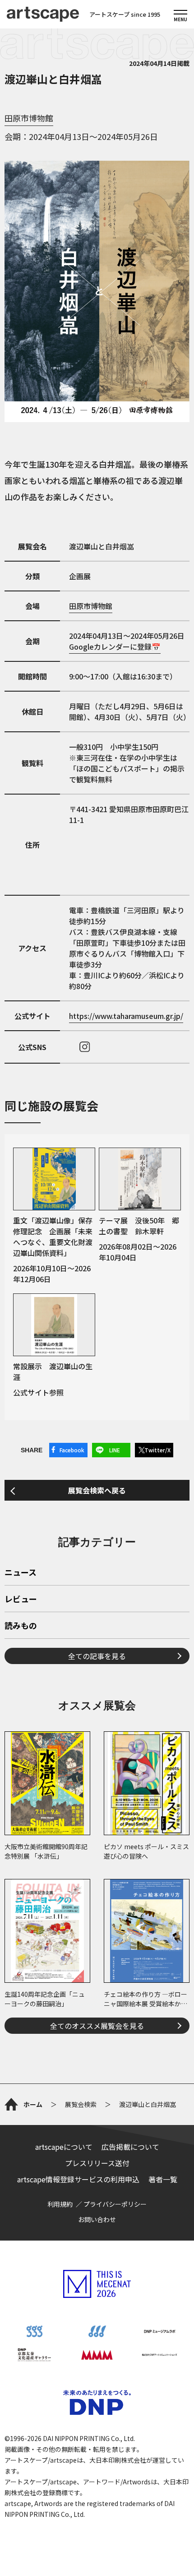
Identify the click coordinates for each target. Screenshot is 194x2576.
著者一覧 (163, 2179)
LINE (115, 1450)
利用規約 (60, 2204)
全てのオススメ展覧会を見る (97, 2026)
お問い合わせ (97, 2219)
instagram (85, 1047)
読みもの (21, 1626)
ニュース (21, 1573)
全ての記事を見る (97, 1656)
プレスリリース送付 (97, 2163)
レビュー (21, 1600)
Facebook (72, 1450)
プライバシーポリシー (115, 2204)
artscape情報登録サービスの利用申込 (78, 2179)
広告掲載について (130, 2147)
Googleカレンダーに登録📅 (115, 646)
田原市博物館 (29, 118)
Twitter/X (157, 1450)
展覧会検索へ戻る (97, 1490)
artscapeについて (64, 2147)
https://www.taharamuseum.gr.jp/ (126, 1016)
